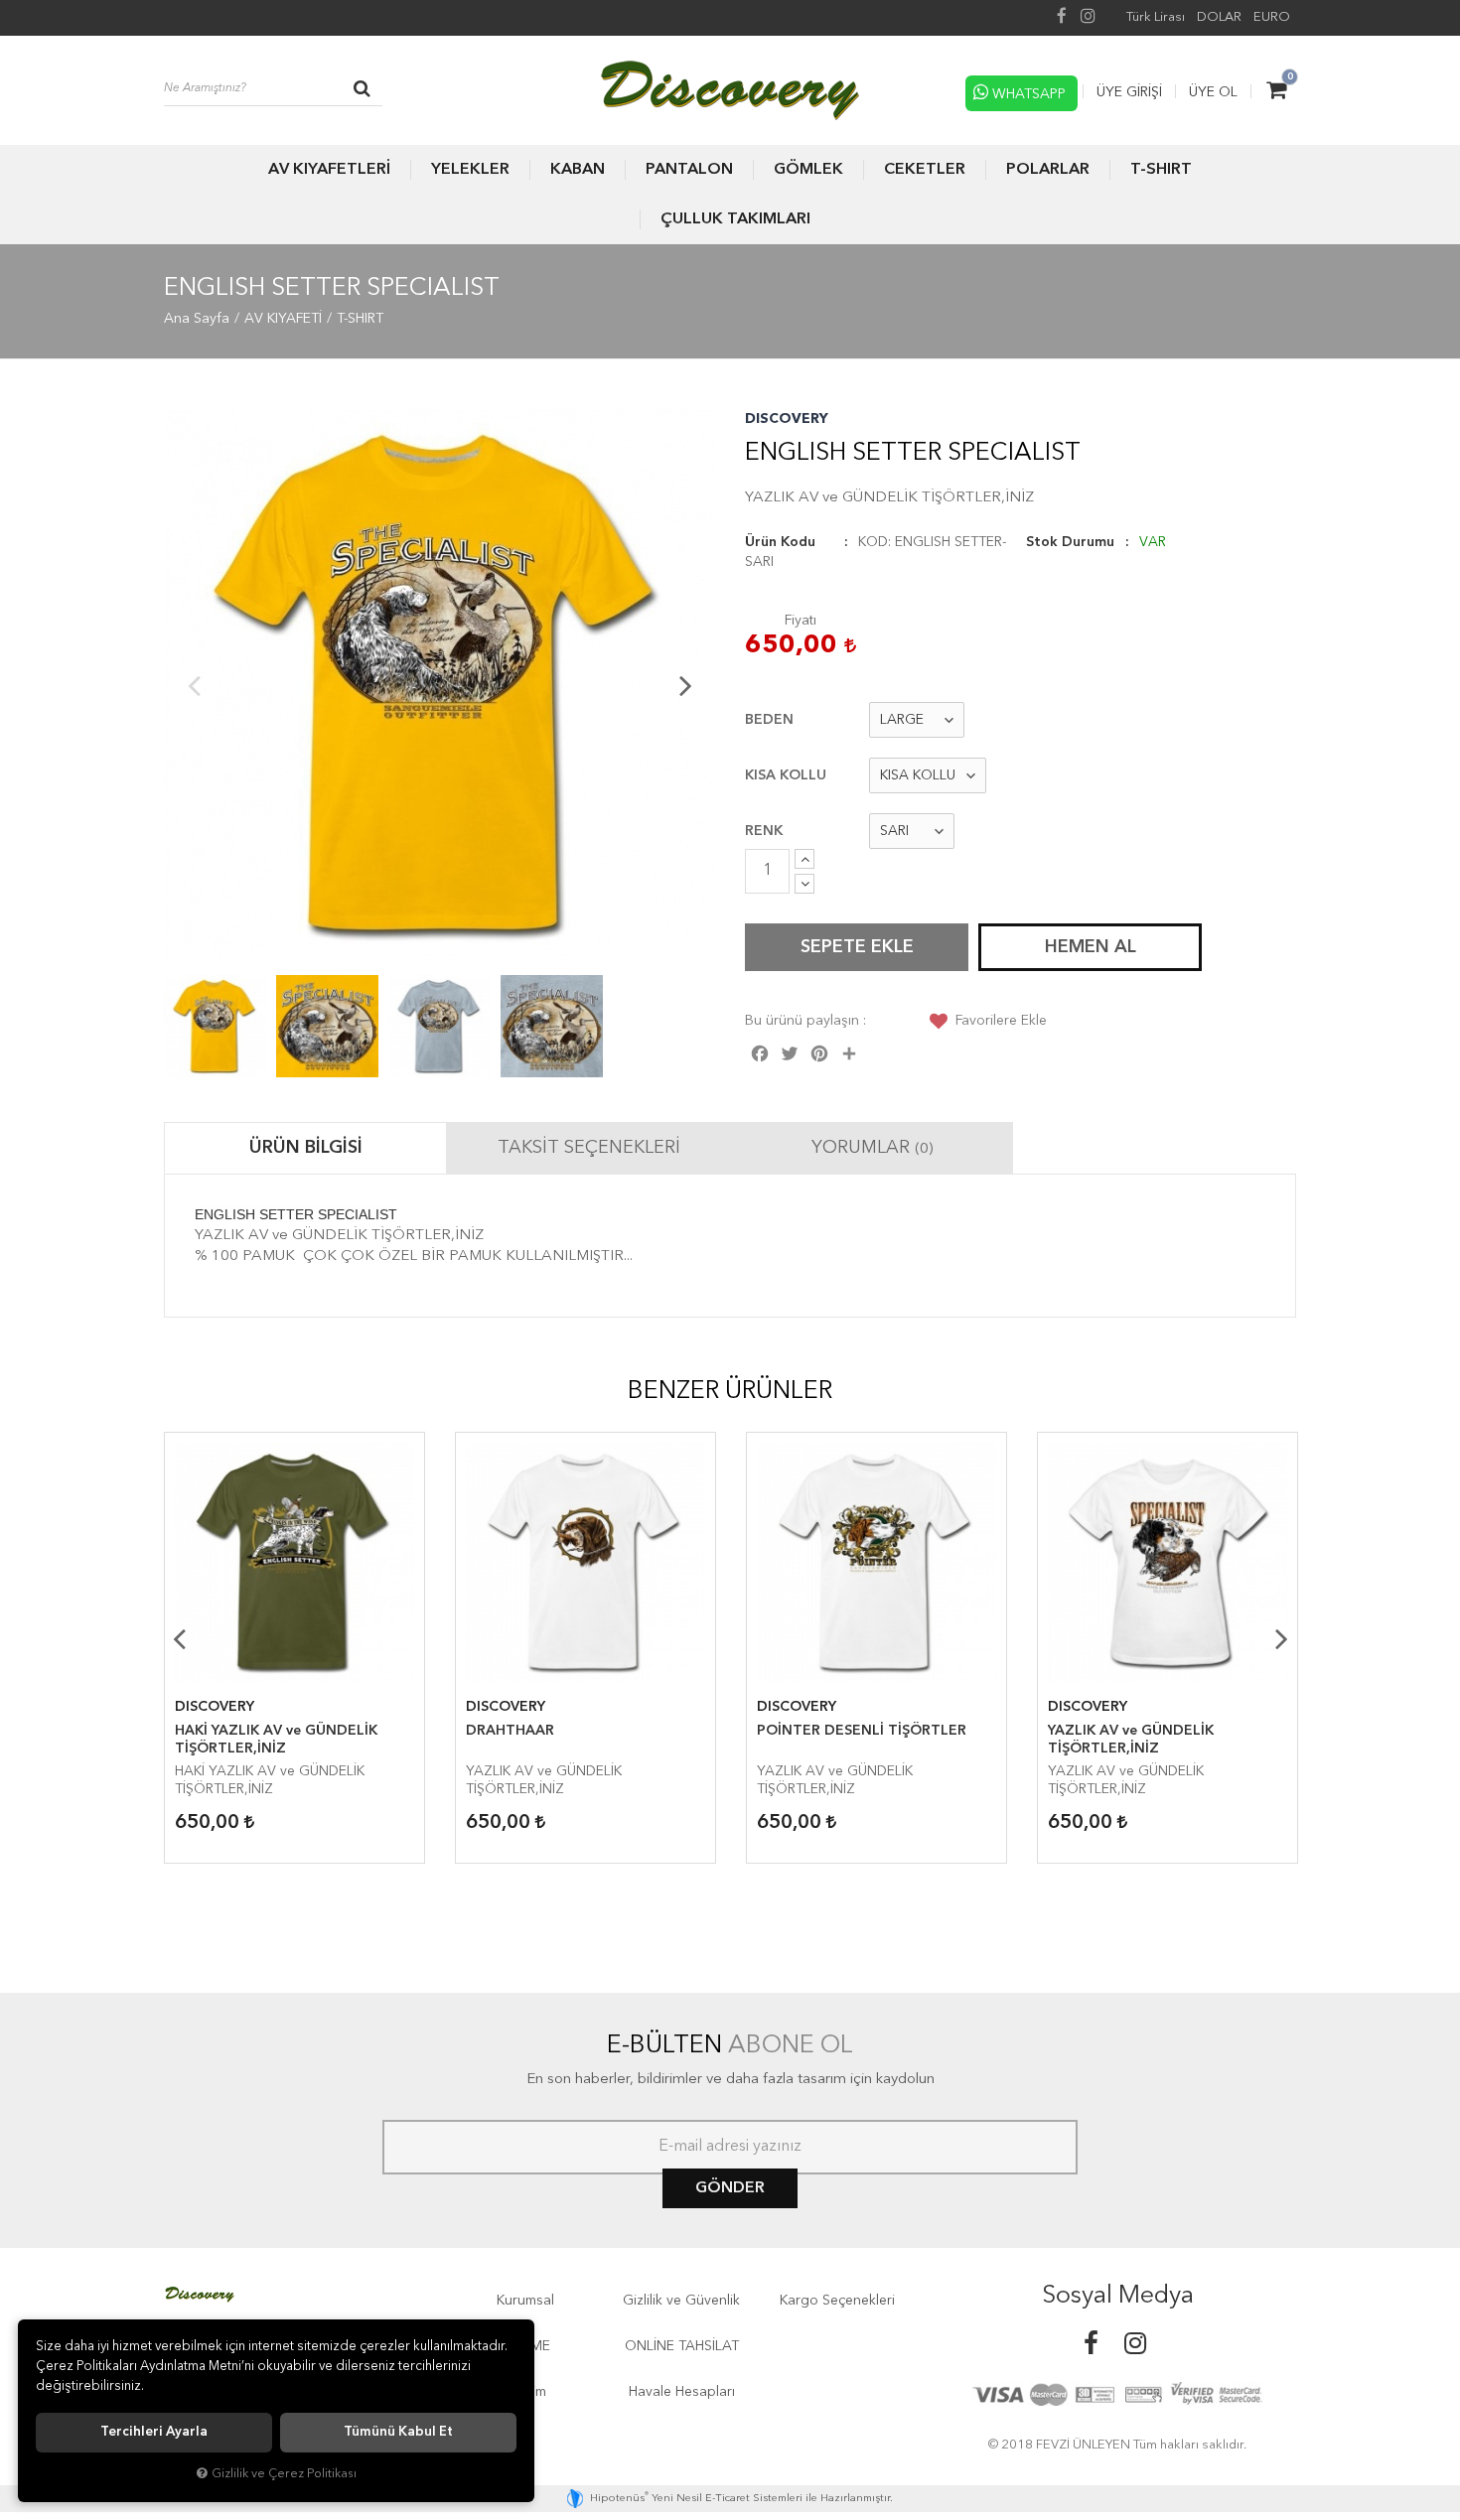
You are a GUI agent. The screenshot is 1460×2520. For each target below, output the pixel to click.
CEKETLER (925, 170)
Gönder (730, 2188)
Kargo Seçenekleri (837, 2301)
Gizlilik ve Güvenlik (681, 2301)
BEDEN (769, 720)
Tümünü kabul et (398, 2432)
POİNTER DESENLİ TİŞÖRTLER (862, 1731)
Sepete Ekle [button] (857, 947)
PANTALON (689, 170)
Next (685, 685)
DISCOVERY (787, 419)
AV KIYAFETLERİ (329, 170)
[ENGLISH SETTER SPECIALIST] (439, 685)
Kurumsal (525, 2301)
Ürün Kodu (780, 542)
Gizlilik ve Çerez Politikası (284, 2474)
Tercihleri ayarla (154, 2432)
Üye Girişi (1129, 92)
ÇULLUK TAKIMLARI (735, 219)
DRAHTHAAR (510, 1731)
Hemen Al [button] (1091, 947)
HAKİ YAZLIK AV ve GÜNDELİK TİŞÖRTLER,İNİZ (276, 1740)
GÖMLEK (808, 170)
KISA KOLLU (786, 775)
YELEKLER (470, 170)
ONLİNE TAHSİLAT (682, 2346)
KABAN (578, 170)
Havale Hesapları (682, 2392)
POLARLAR (1048, 170)
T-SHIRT (1161, 170)
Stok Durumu (1070, 542)
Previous (194, 685)
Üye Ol (1213, 92)
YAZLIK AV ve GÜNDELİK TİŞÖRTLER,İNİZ (1131, 1740)
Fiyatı (801, 621)
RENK (764, 831)
